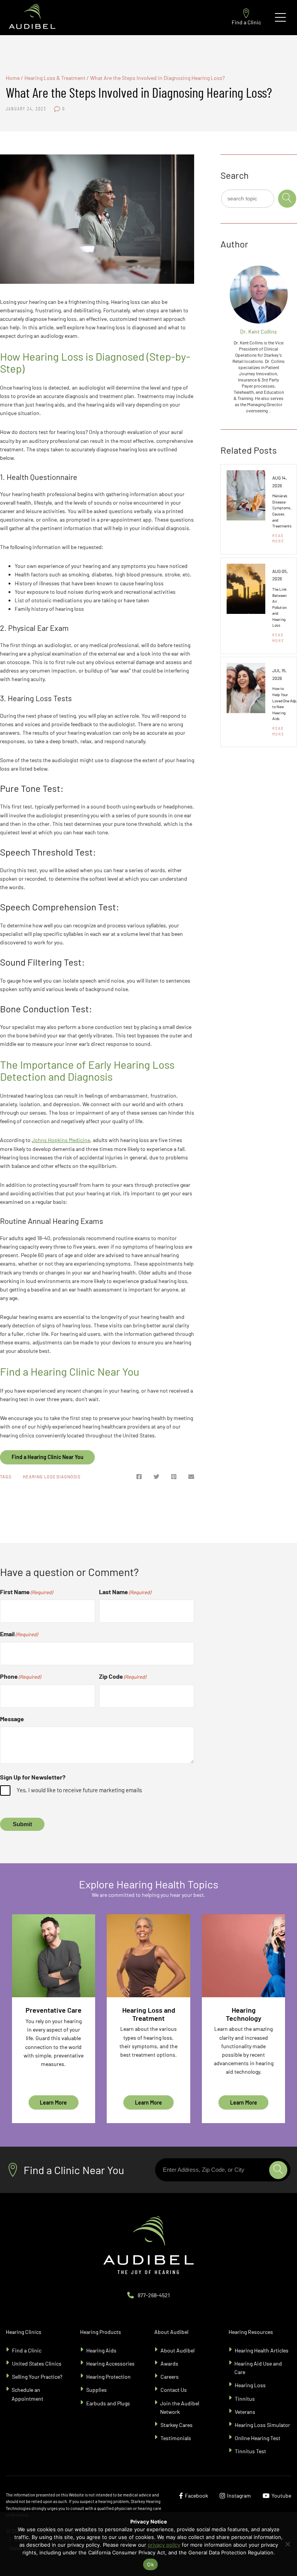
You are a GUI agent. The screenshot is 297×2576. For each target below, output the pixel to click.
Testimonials (176, 2438)
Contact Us (174, 2390)
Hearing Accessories (110, 2363)
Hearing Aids (101, 2350)
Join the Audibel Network (180, 2407)
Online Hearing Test (258, 2438)
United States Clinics (37, 2363)
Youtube (281, 2495)
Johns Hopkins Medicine (61, 1140)
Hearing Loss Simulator (262, 2425)
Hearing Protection (108, 2377)
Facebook (196, 2495)
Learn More (53, 2102)
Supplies (96, 2390)
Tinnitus (245, 2399)
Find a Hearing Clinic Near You (48, 1457)
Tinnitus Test (250, 2451)
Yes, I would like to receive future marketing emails (79, 1790)
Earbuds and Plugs (109, 2403)
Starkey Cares (177, 2425)
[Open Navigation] (280, 17)
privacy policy (164, 2545)
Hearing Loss (250, 2385)
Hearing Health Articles (262, 2350)
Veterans (245, 2412)
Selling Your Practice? (37, 2377)
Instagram (239, 2495)
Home (13, 78)
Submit (22, 1824)
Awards (169, 2363)
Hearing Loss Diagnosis (52, 1477)
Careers (170, 2377)
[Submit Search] (287, 199)
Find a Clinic (246, 22)
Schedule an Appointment (27, 2394)
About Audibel (178, 2350)
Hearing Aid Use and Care (258, 2368)
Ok (150, 2564)
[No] (287, 2544)
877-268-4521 (154, 2295)
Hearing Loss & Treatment (55, 78)
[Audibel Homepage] (32, 18)
